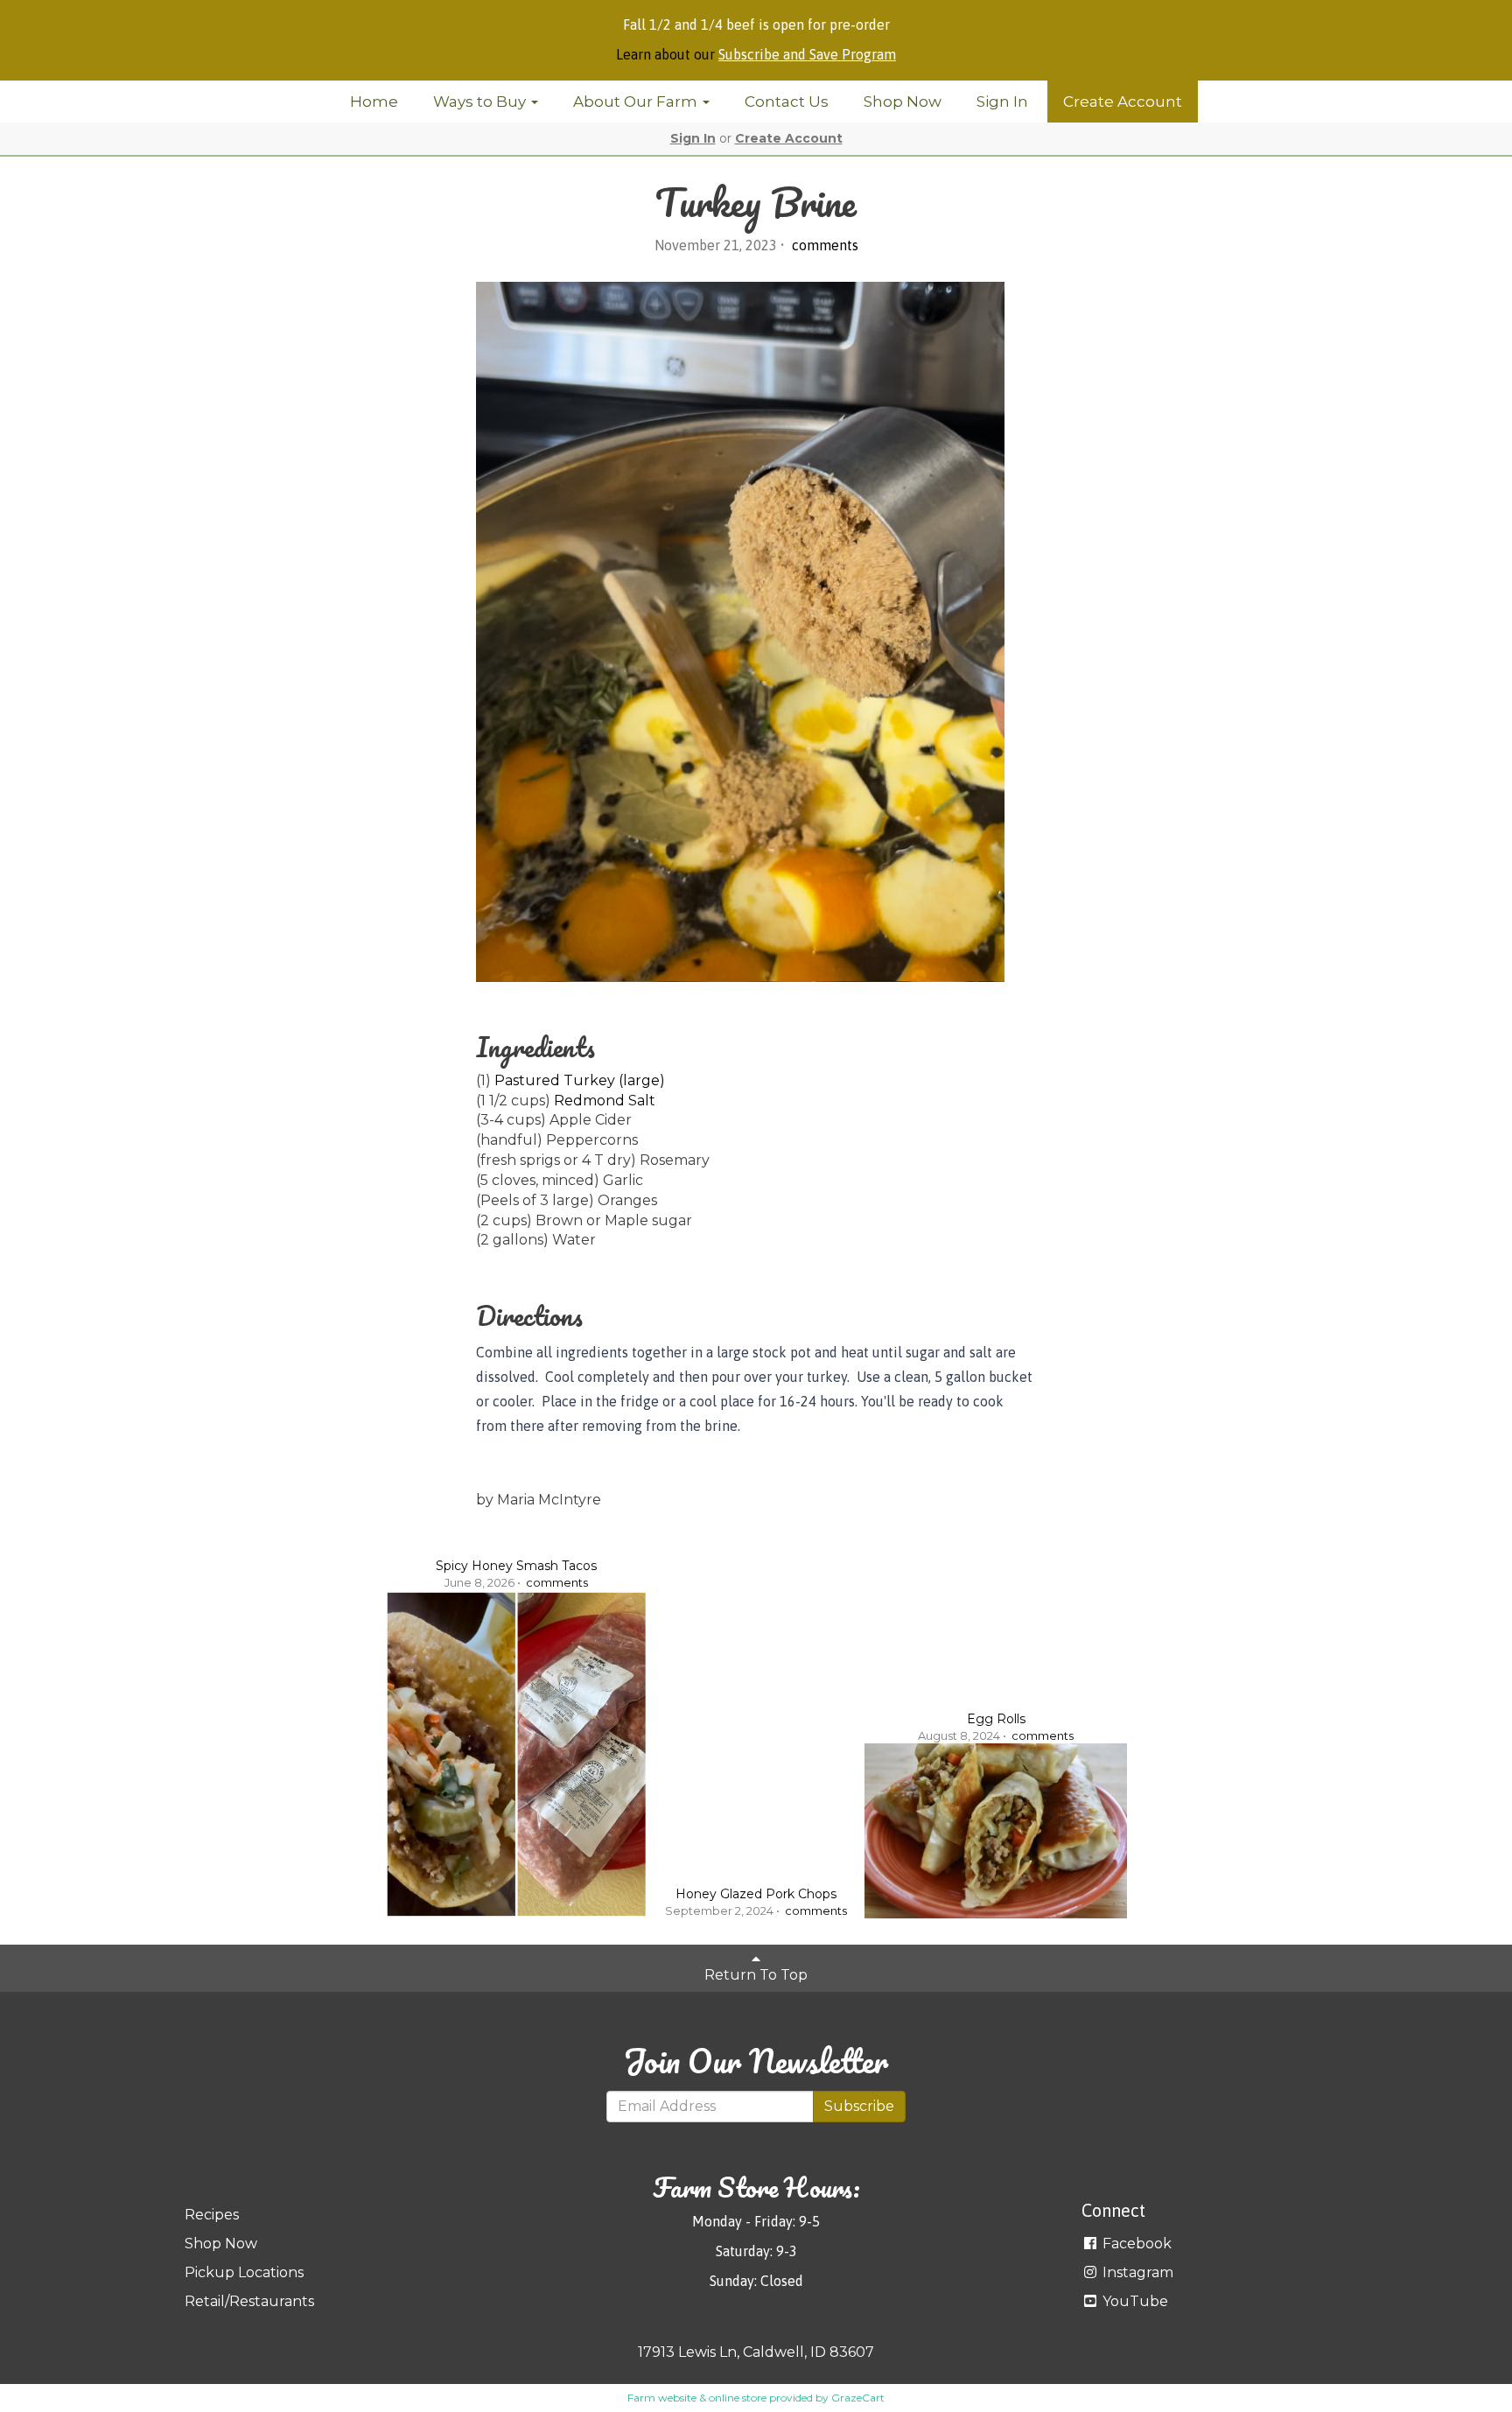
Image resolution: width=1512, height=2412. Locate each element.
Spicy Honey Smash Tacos (516, 1566)
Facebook (1135, 2244)
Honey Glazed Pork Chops (756, 1894)
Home (374, 102)
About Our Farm (637, 102)
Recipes (212, 2215)
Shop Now (903, 102)
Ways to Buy (481, 102)
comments (823, 245)
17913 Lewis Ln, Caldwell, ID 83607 (756, 2352)
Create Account (1123, 102)
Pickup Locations (244, 2272)
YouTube (1134, 2301)
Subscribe (859, 2106)
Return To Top (756, 1975)
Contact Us (787, 102)
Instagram (1136, 2272)
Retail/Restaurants (249, 2301)
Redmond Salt (605, 1101)
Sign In (1002, 102)
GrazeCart (858, 2398)
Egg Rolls (996, 1719)
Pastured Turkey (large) (580, 1080)
